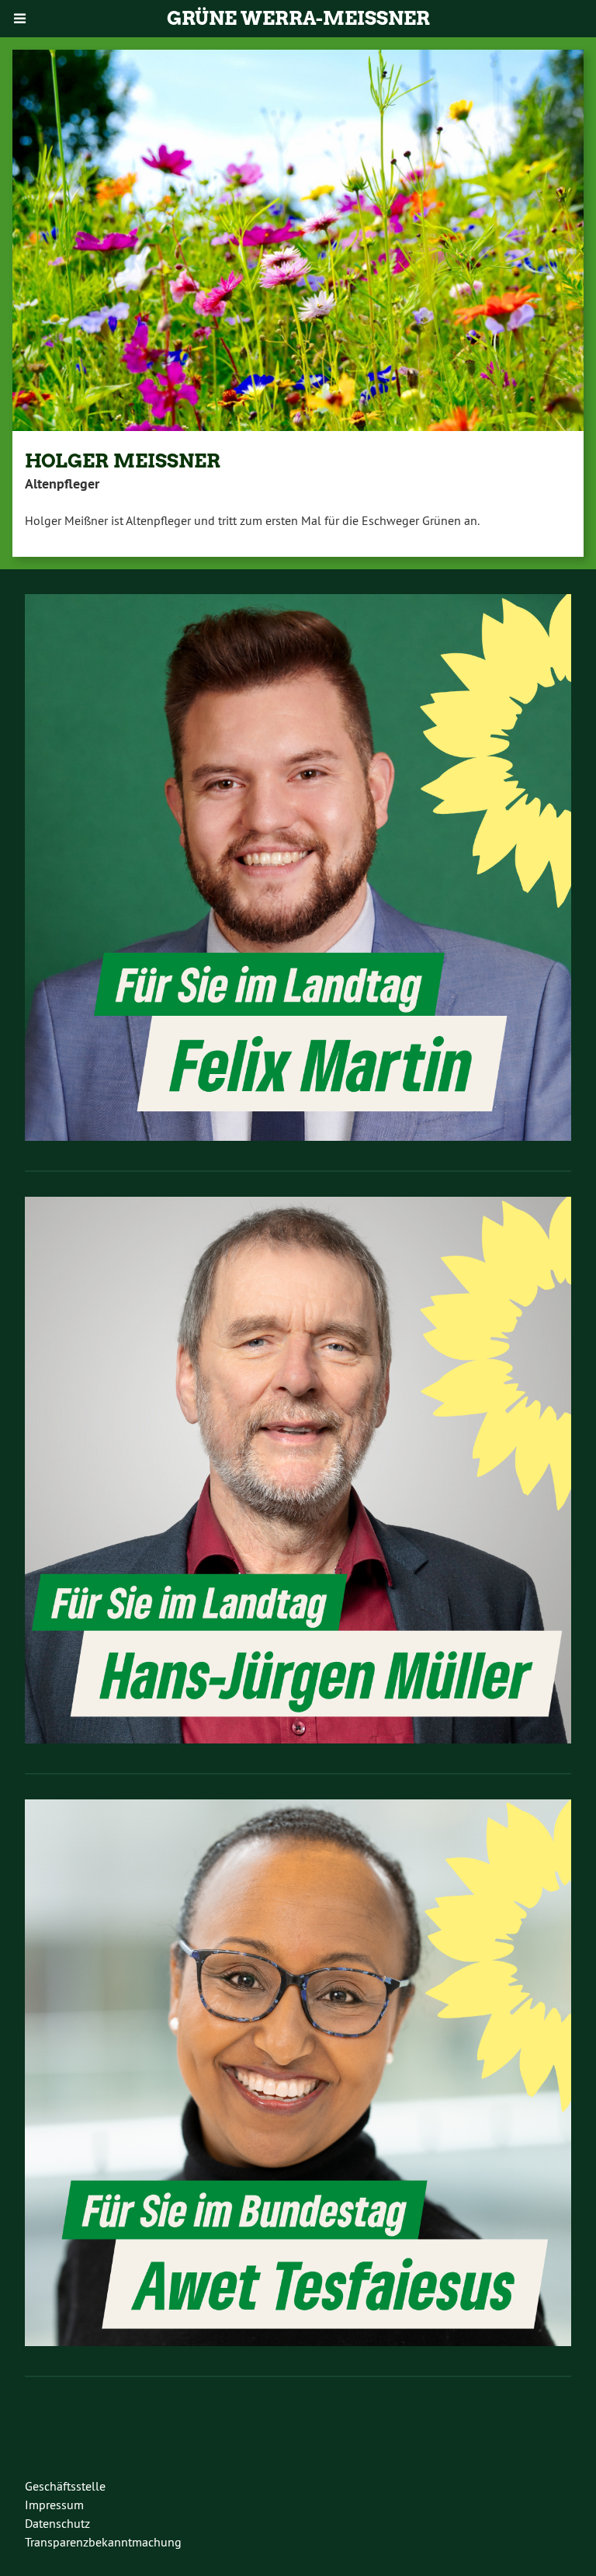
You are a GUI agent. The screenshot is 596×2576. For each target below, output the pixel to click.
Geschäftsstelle (65, 2486)
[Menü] (20, 19)
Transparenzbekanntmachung (103, 2542)
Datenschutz (57, 2523)
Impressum (54, 2505)
